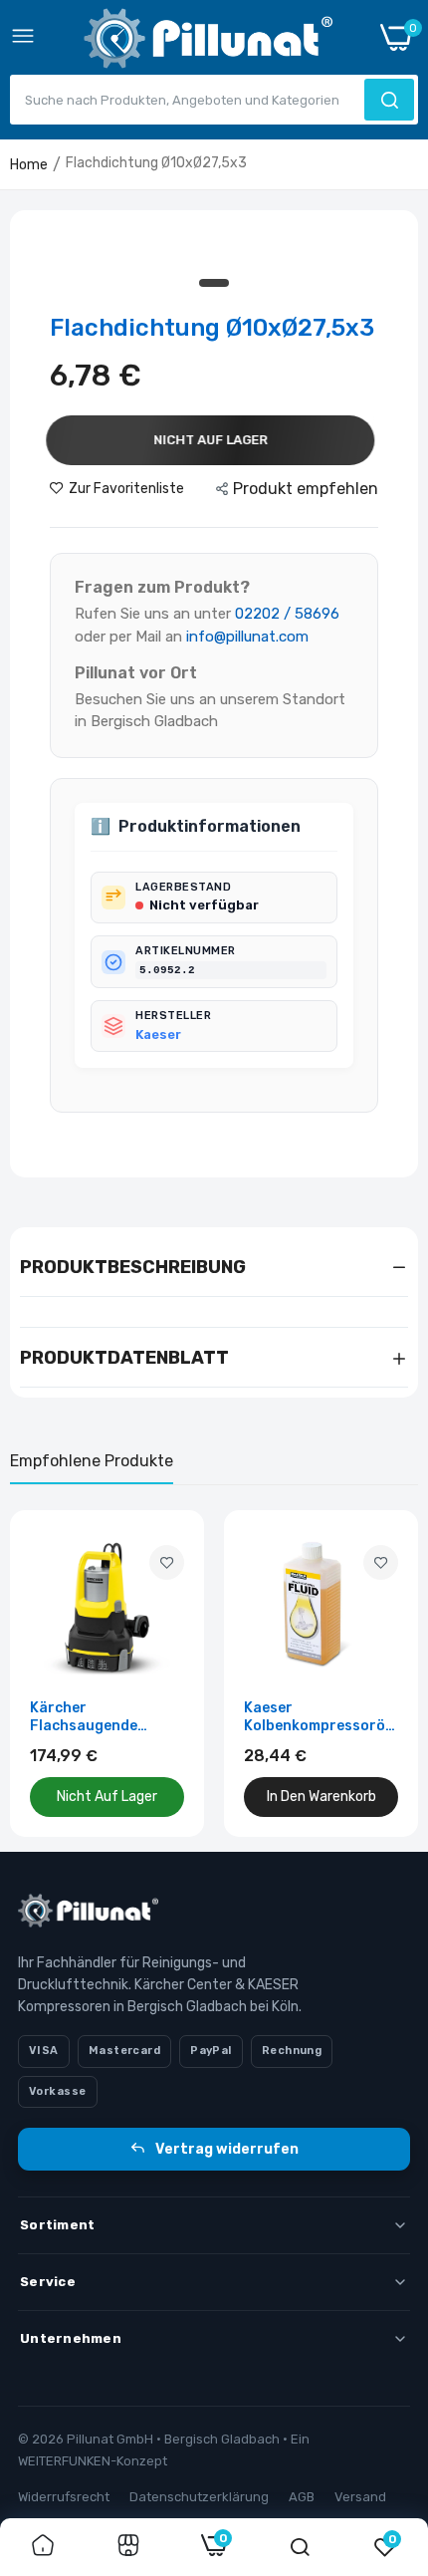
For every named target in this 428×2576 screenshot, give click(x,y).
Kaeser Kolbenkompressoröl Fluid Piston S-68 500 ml (320, 1717)
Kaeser (158, 1034)
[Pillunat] (208, 42)
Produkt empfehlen (306, 489)
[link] (167, 1562)
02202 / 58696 (287, 614)
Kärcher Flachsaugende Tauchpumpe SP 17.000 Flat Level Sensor (90, 1717)
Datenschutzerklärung (199, 2497)
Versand (360, 2497)
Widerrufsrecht (64, 2497)
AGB (302, 2497)
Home (29, 165)
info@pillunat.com (247, 637)
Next (393, 1674)
